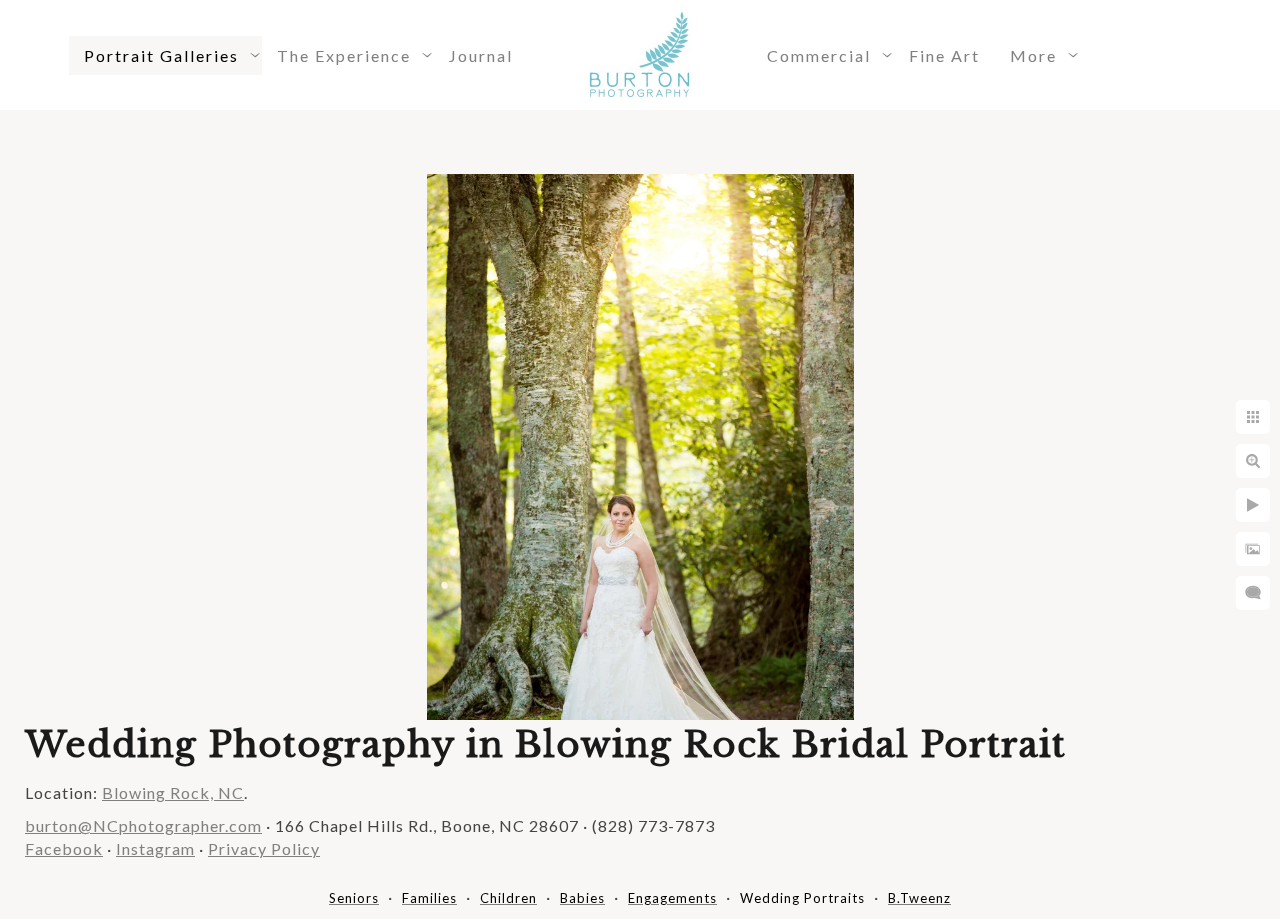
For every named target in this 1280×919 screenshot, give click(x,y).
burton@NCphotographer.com (143, 825)
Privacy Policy (264, 848)
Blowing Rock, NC (173, 792)
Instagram (155, 848)
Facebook (64, 848)
